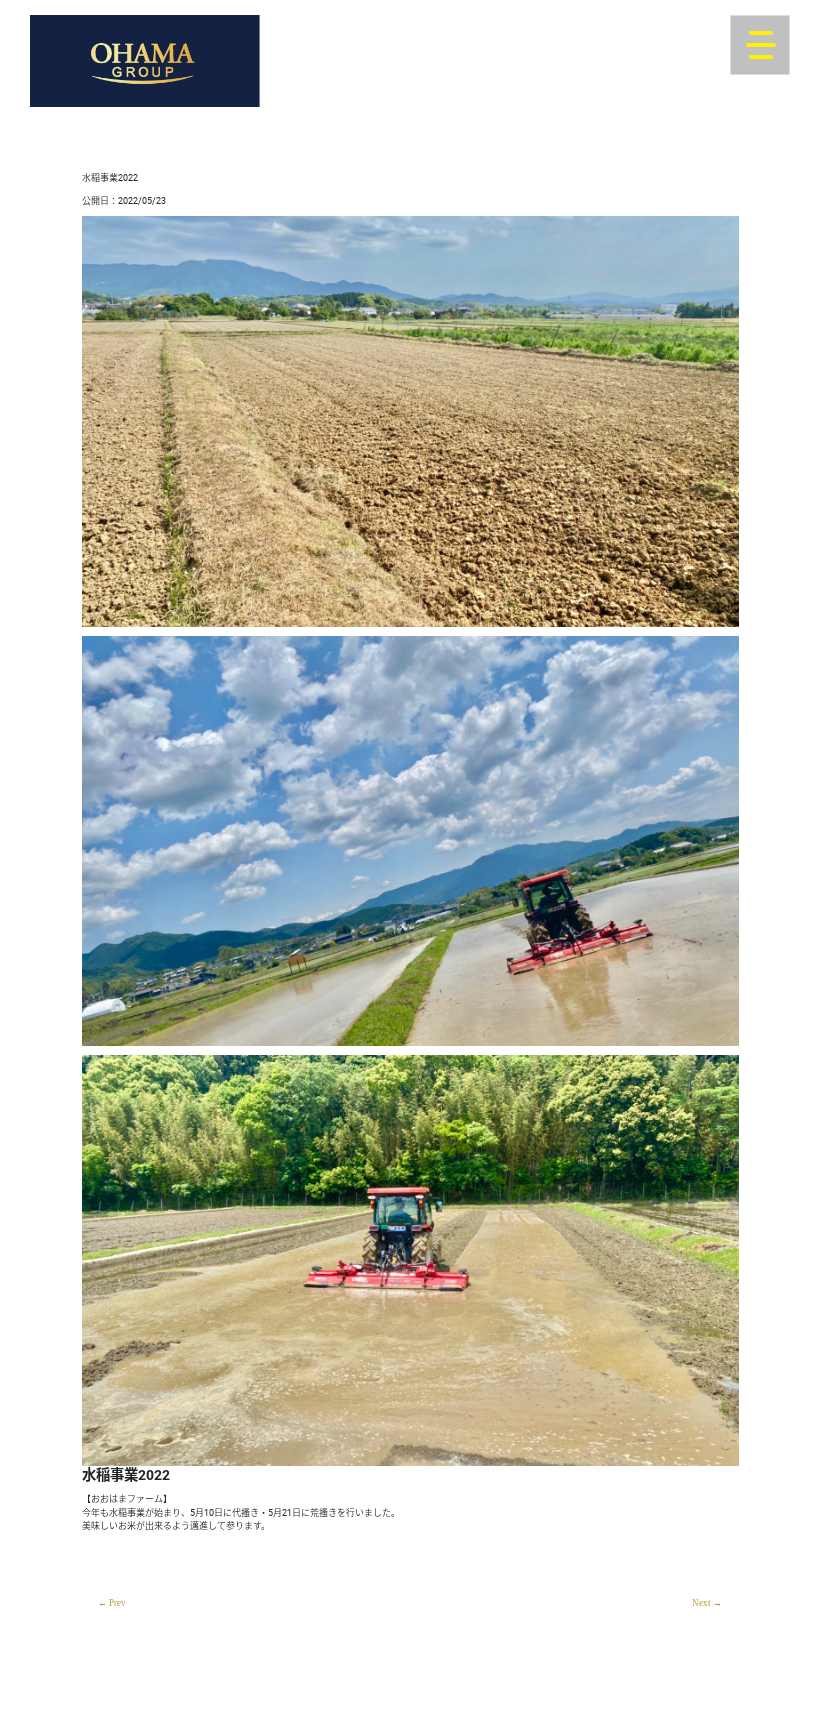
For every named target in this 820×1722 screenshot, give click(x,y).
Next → (707, 1603)
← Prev (112, 1603)
